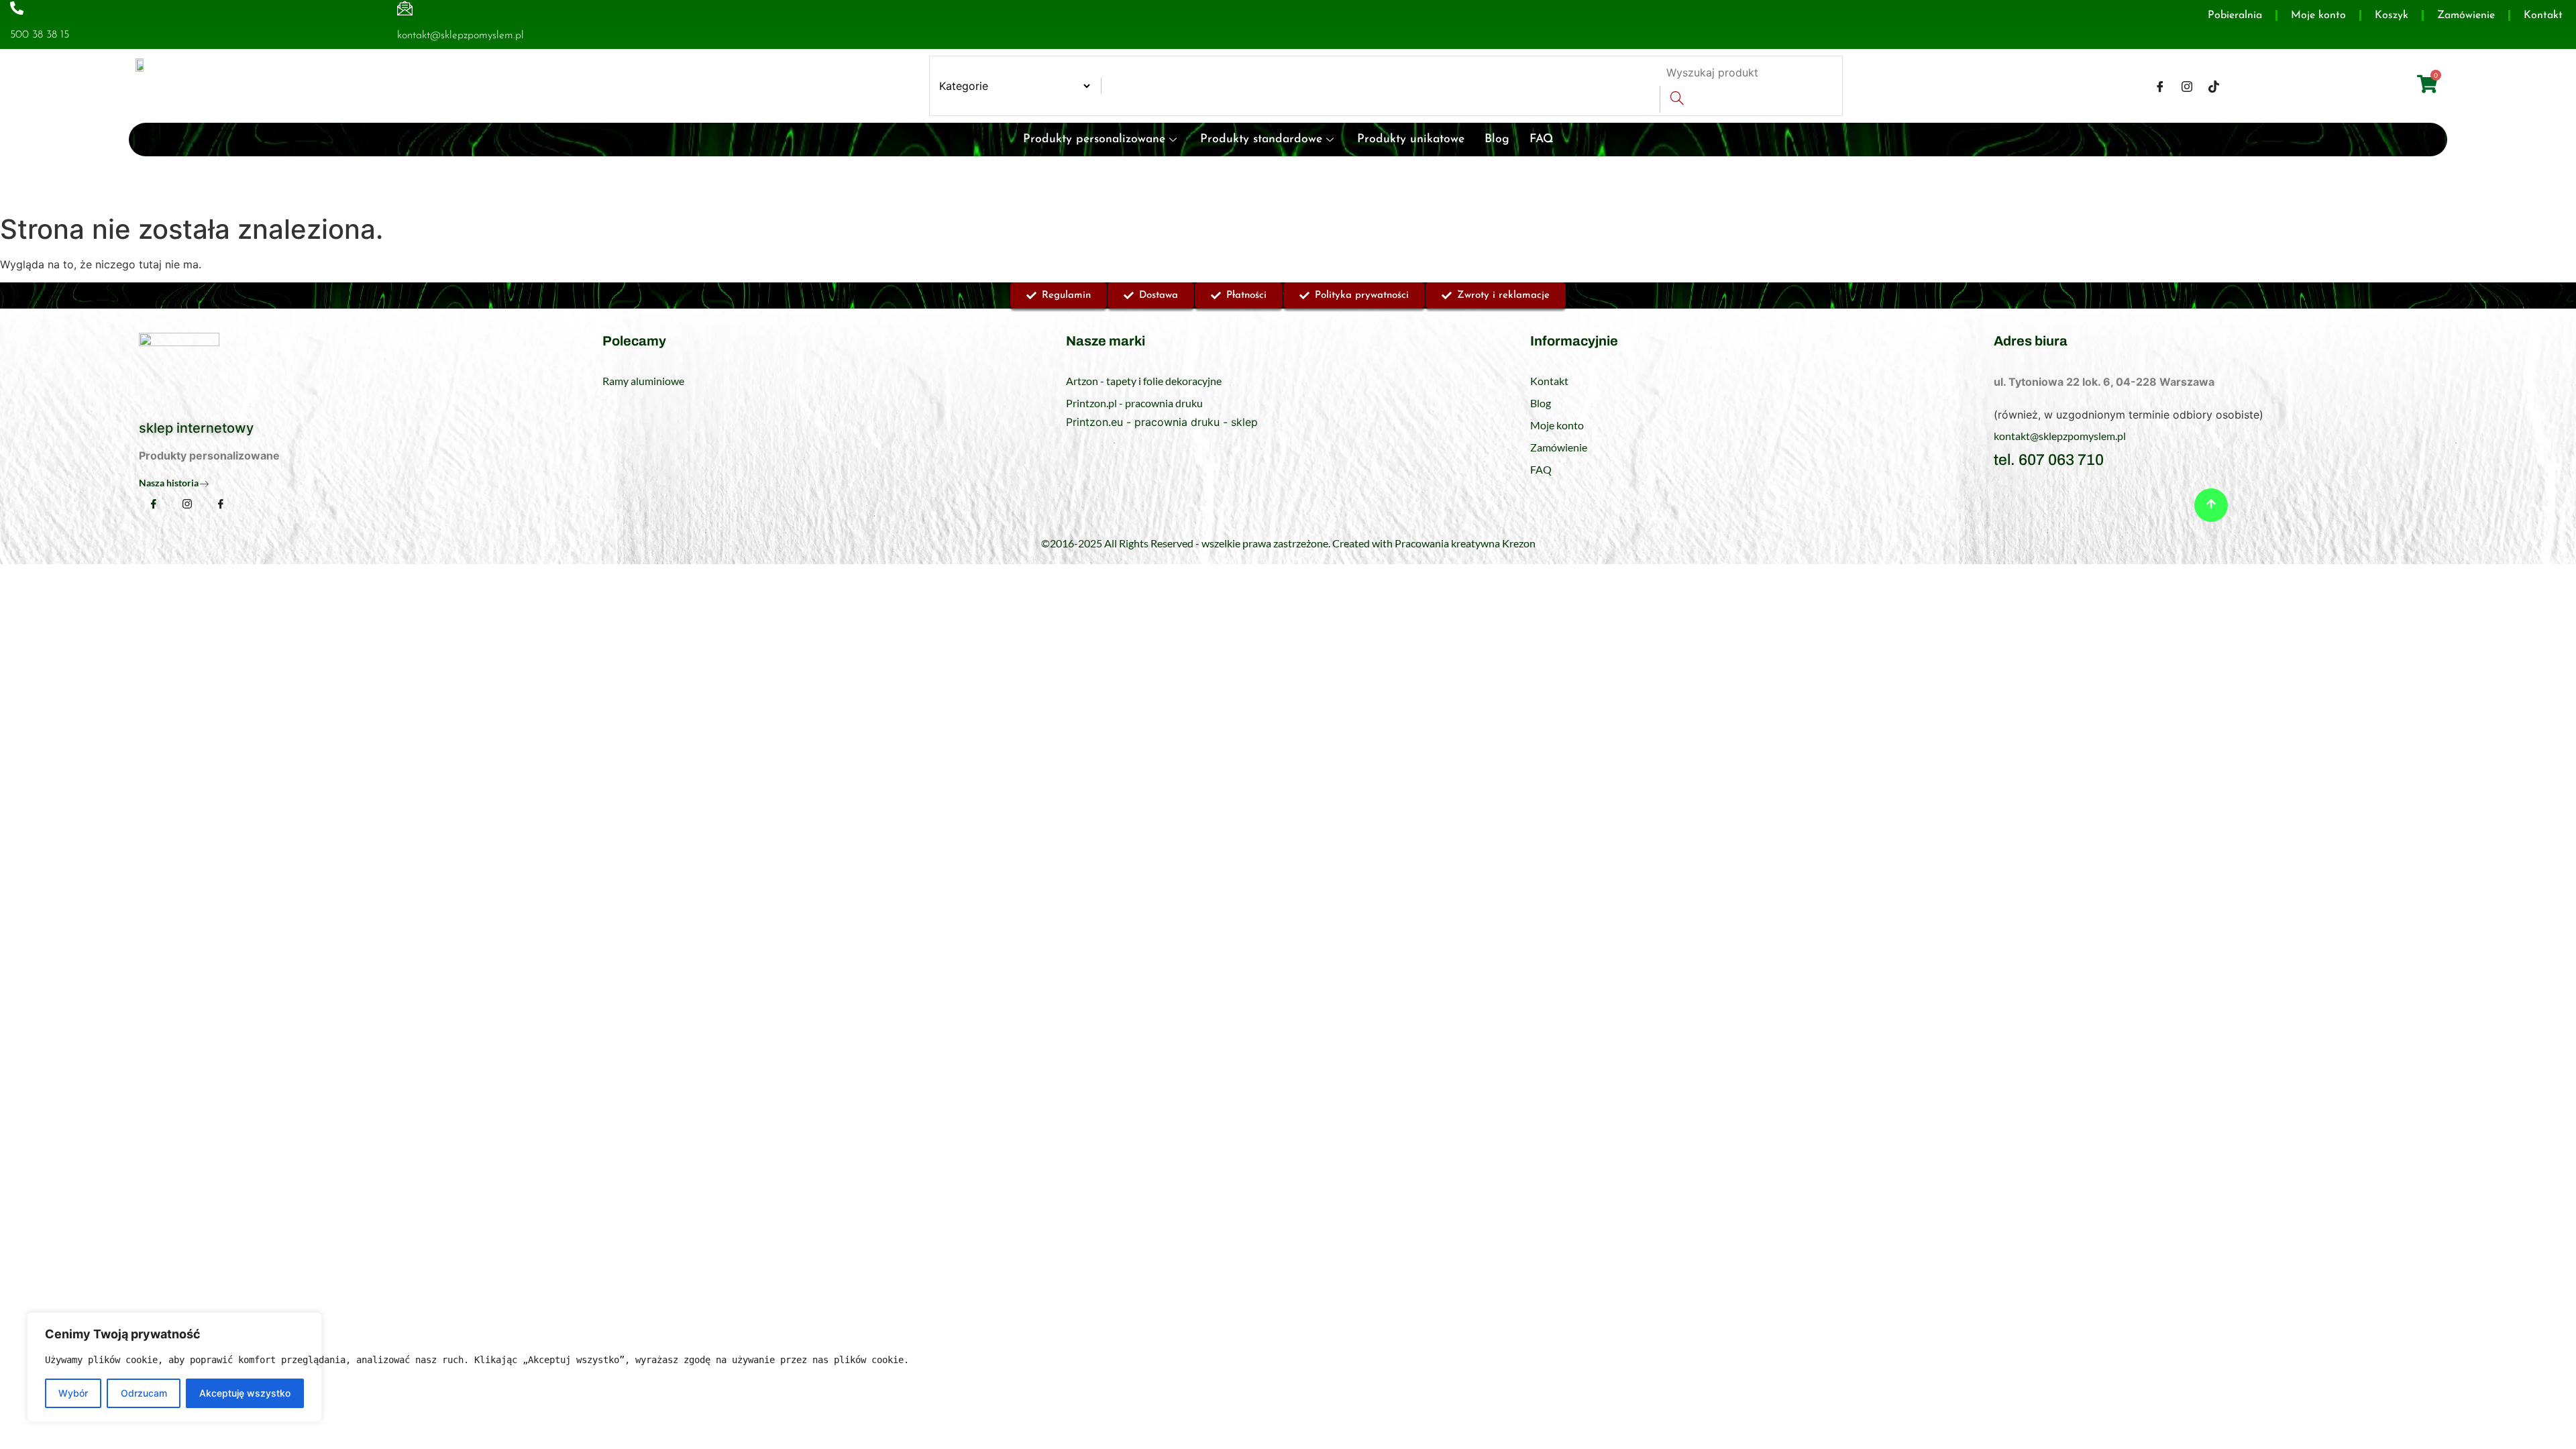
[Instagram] (2187, 86)
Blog (1497, 139)
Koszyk (2392, 15)
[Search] (1677, 99)
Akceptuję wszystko (245, 1393)
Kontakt (2543, 15)
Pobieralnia (2235, 15)
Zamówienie (2466, 15)
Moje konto (2318, 15)
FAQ (1542, 139)
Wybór (73, 1393)
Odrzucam (144, 1393)
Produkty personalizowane (1094, 139)
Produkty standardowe (1261, 139)
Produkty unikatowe (1411, 139)
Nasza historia (169, 483)
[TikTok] (2214, 86)
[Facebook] (2160, 86)
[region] (174, 1367)
